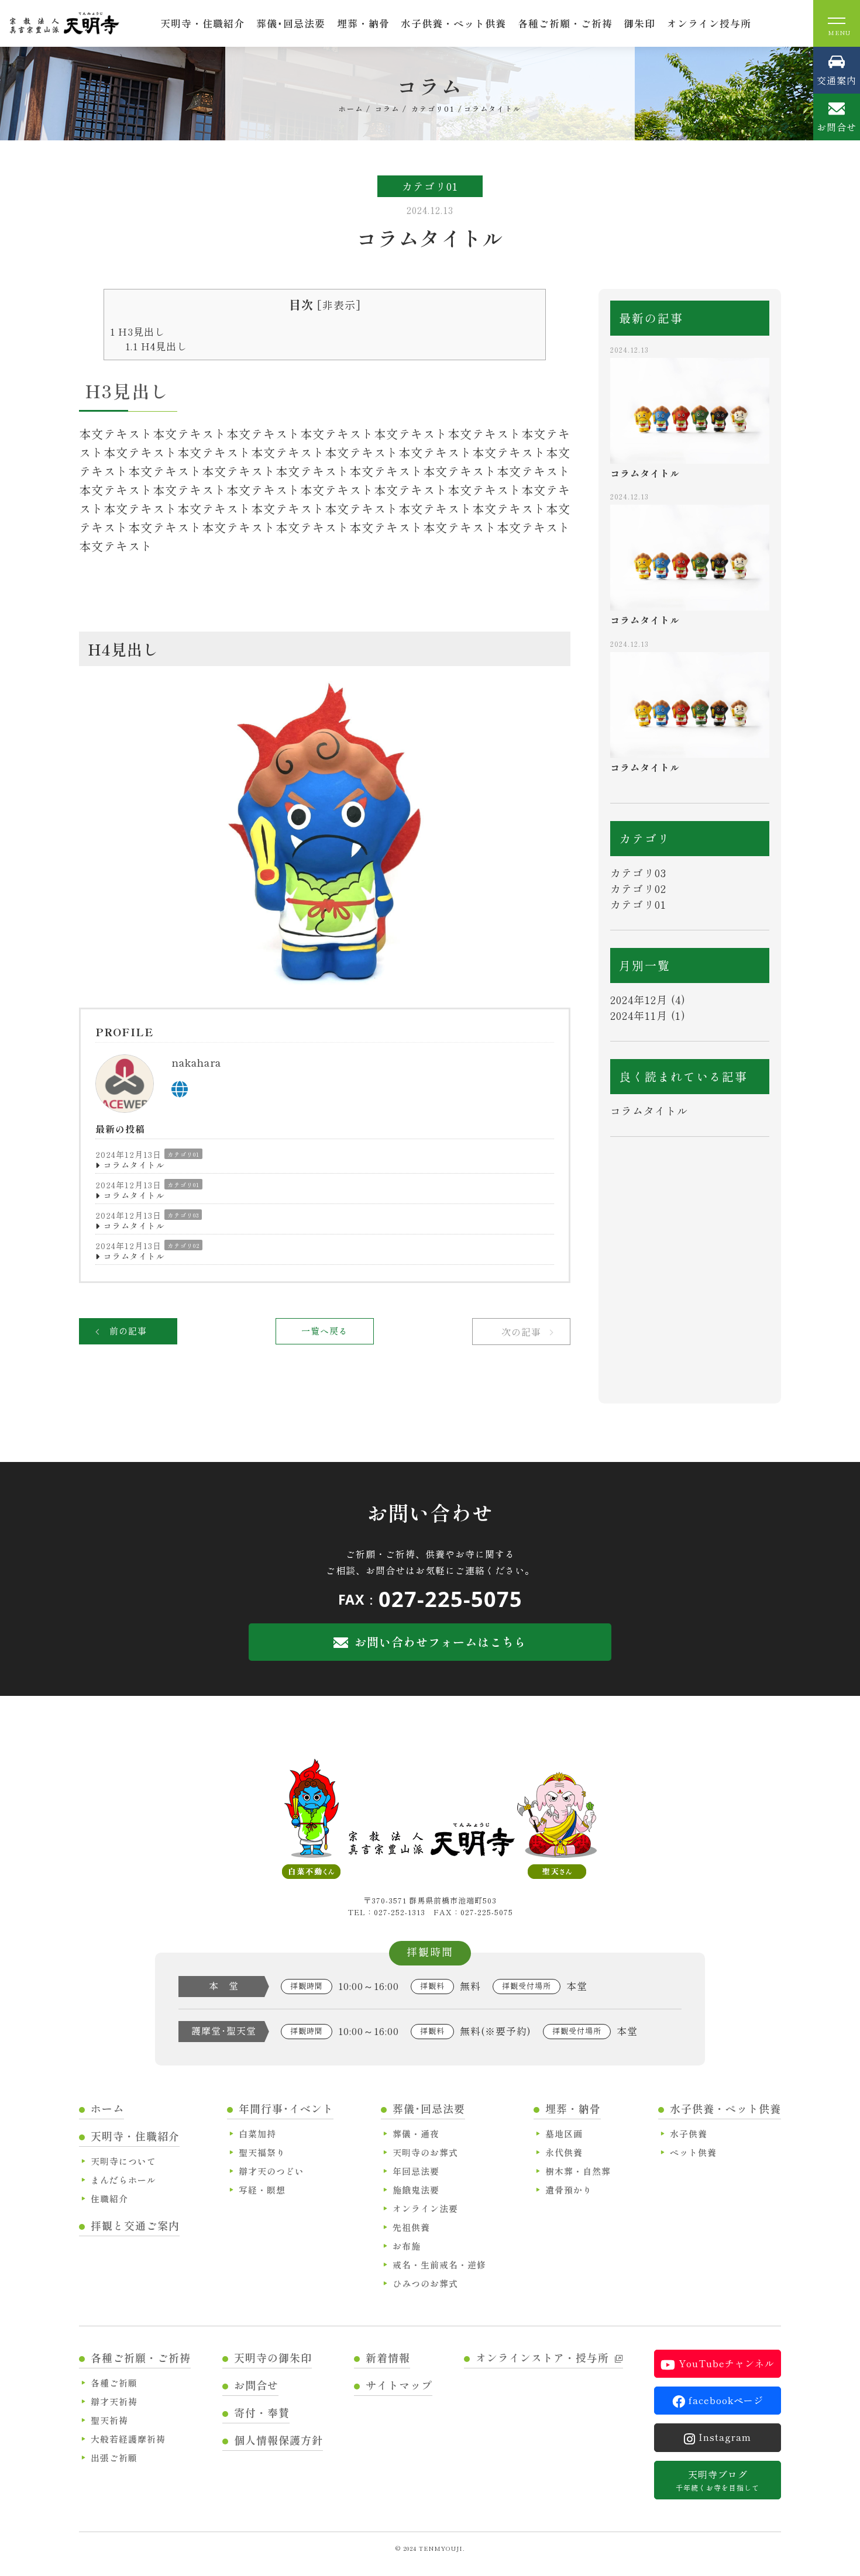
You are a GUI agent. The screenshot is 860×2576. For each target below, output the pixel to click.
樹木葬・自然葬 (578, 2171)
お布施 (407, 2246)
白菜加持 (257, 2134)
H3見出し (137, 331)
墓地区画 (564, 2134)
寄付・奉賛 (262, 2412)
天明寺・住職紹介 (202, 23)
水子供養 (689, 2134)
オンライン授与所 (709, 23)
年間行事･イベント (286, 2108)
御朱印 (639, 23)
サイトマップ (399, 2385)
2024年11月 (639, 1015)
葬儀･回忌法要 (291, 23)
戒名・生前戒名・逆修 (439, 2265)
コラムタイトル (134, 1165)
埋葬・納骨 (363, 23)
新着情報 (388, 2357)
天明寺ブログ (718, 2480)
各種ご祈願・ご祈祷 (565, 23)
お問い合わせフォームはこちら (441, 1642)
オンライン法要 (425, 2208)
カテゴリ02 (183, 1245)
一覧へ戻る (325, 1331)
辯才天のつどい (271, 2171)
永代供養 (564, 2152)
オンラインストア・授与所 (542, 2357)
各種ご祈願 (114, 2383)
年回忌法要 (416, 2171)
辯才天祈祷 (114, 2401)
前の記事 (128, 1331)
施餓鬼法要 (416, 2190)
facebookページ (726, 2400)
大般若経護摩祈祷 (128, 2439)
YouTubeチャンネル (727, 2363)
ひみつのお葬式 (425, 2283)
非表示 (339, 305)
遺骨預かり (569, 2190)
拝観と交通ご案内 (135, 2225)
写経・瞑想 (262, 2190)
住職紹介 (109, 2199)
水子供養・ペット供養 (453, 23)
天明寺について (123, 2161)
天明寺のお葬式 (425, 2152)
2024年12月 (639, 999)
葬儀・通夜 (416, 2134)
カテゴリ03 (183, 1215)
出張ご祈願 (114, 2458)
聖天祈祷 (109, 2420)
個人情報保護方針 (278, 2440)
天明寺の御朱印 (273, 2357)
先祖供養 (411, 2227)
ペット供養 (693, 2152)
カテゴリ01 (183, 1154)
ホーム (107, 2108)
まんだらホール (123, 2180)
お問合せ (256, 2385)
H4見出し (156, 346)
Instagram (725, 2437)
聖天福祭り (262, 2152)
